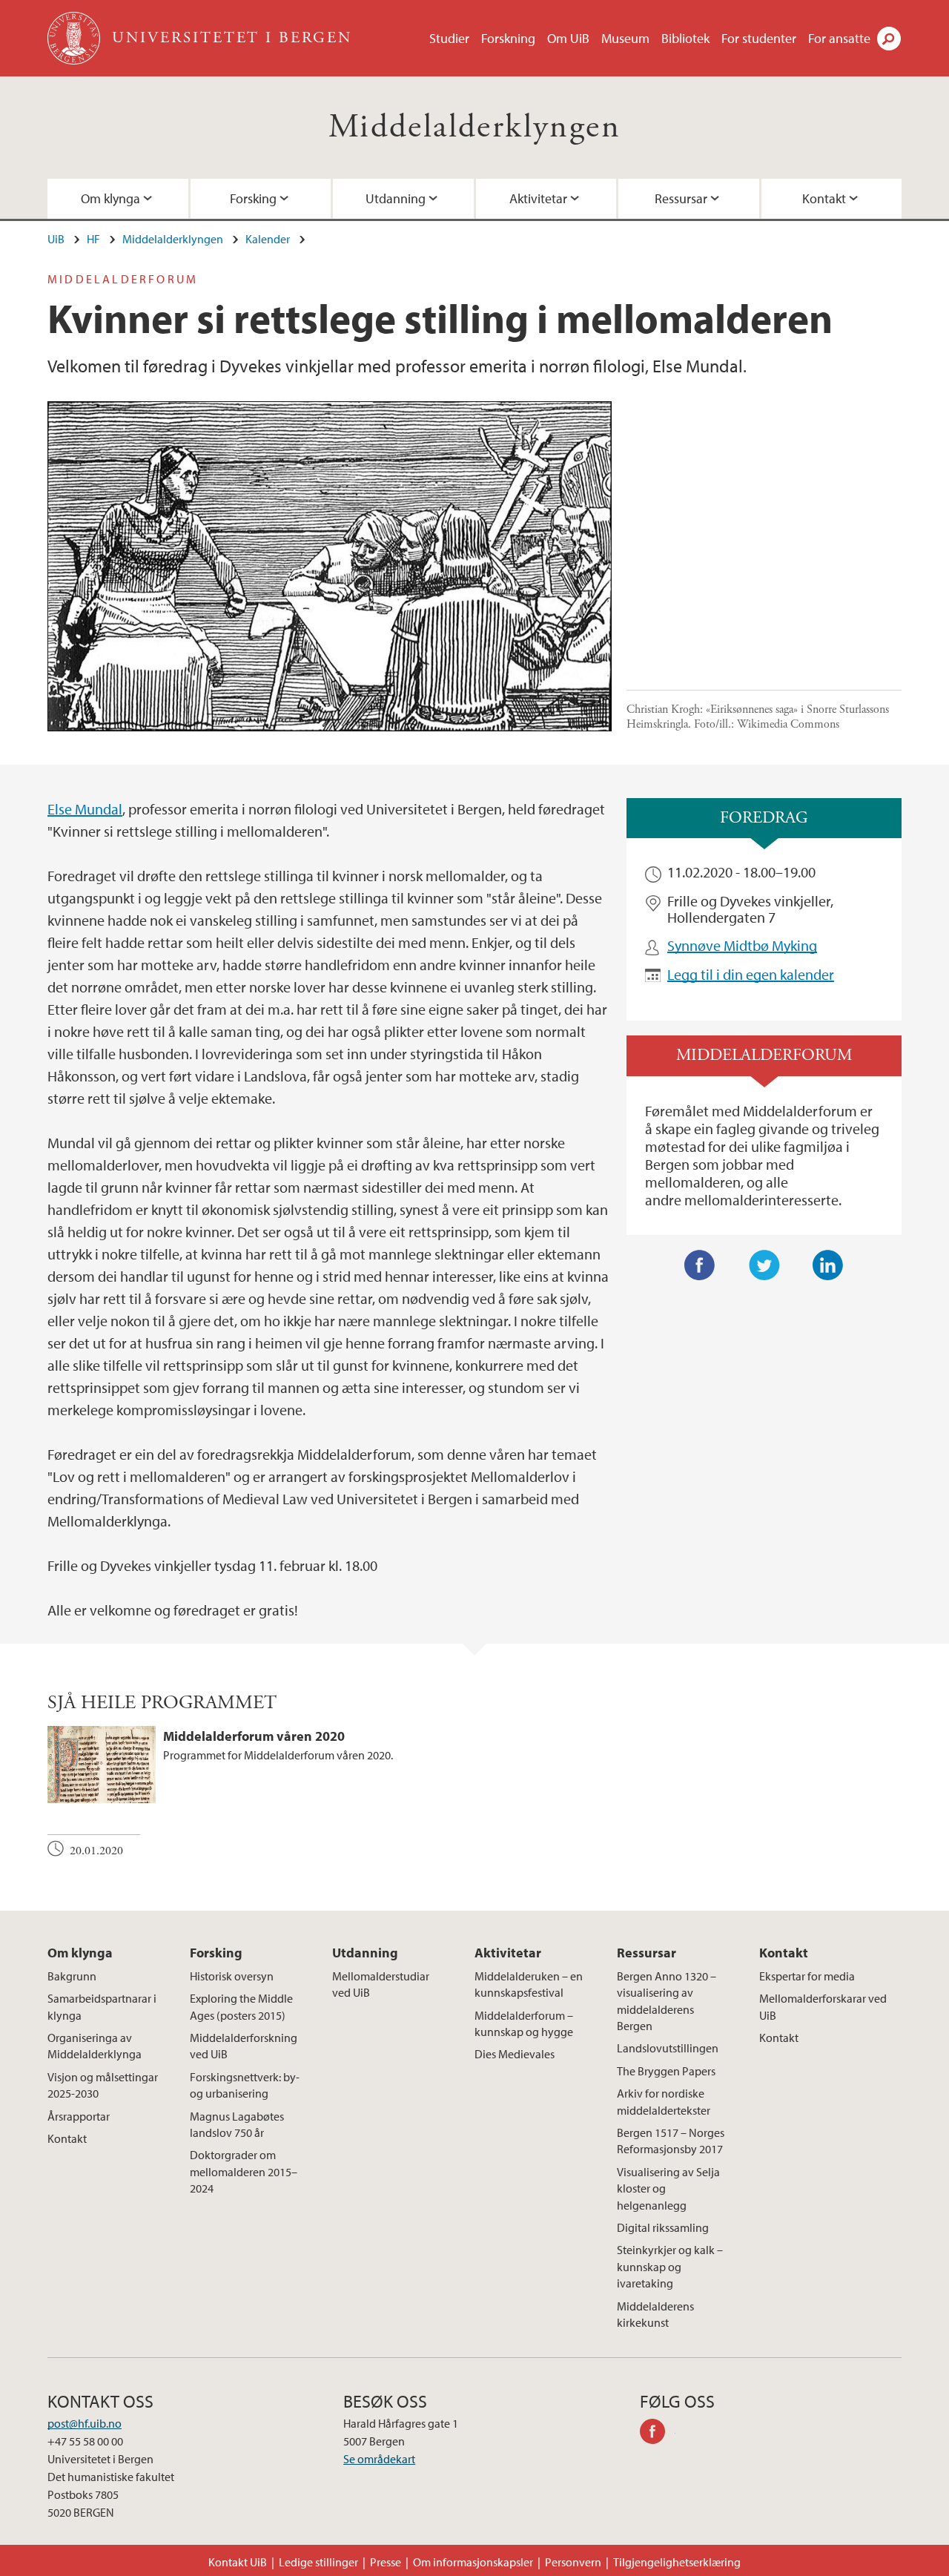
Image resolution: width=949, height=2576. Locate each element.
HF (93, 239)
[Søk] (889, 39)
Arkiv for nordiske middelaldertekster (664, 2101)
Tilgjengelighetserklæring (677, 2562)
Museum (625, 38)
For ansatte (839, 38)
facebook (658, 2434)
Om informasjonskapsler (473, 2562)
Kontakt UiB (238, 2562)
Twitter (764, 1265)
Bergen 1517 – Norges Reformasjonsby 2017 (671, 2141)
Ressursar (681, 198)
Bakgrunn (72, 1976)
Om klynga (110, 198)
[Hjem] (75, 38)
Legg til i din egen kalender (751, 974)
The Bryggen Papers (666, 2071)
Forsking (253, 198)
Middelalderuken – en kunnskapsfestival (529, 1984)
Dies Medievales (515, 2054)
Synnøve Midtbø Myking (742, 945)
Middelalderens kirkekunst (655, 2314)
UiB (56, 239)
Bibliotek (685, 38)
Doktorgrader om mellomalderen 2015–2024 (244, 2171)
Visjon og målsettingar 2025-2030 (103, 2085)
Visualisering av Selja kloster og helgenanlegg (668, 2188)
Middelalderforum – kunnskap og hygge (524, 2023)
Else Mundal (85, 809)
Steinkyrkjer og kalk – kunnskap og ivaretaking (670, 2266)
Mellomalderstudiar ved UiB (381, 1984)
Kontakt (824, 198)
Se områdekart (379, 2459)
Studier (449, 38)
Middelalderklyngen (474, 127)
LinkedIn (828, 1265)
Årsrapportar (79, 2116)
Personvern (573, 2562)
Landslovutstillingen (668, 2048)
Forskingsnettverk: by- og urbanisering (245, 2085)
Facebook (700, 1265)
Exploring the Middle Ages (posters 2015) (241, 2006)
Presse (386, 2562)
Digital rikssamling (663, 2227)
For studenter (759, 38)
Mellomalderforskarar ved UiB (823, 2006)
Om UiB (568, 38)
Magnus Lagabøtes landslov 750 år (237, 2124)
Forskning (508, 38)
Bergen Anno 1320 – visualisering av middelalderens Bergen (667, 2001)
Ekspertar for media (807, 1976)
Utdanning (396, 198)
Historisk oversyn (232, 1976)
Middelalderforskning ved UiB (244, 2046)
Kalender (268, 239)
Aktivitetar (538, 198)
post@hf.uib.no (85, 2423)
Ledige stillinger (318, 2562)
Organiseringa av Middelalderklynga (95, 2046)
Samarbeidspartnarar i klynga (102, 2006)
